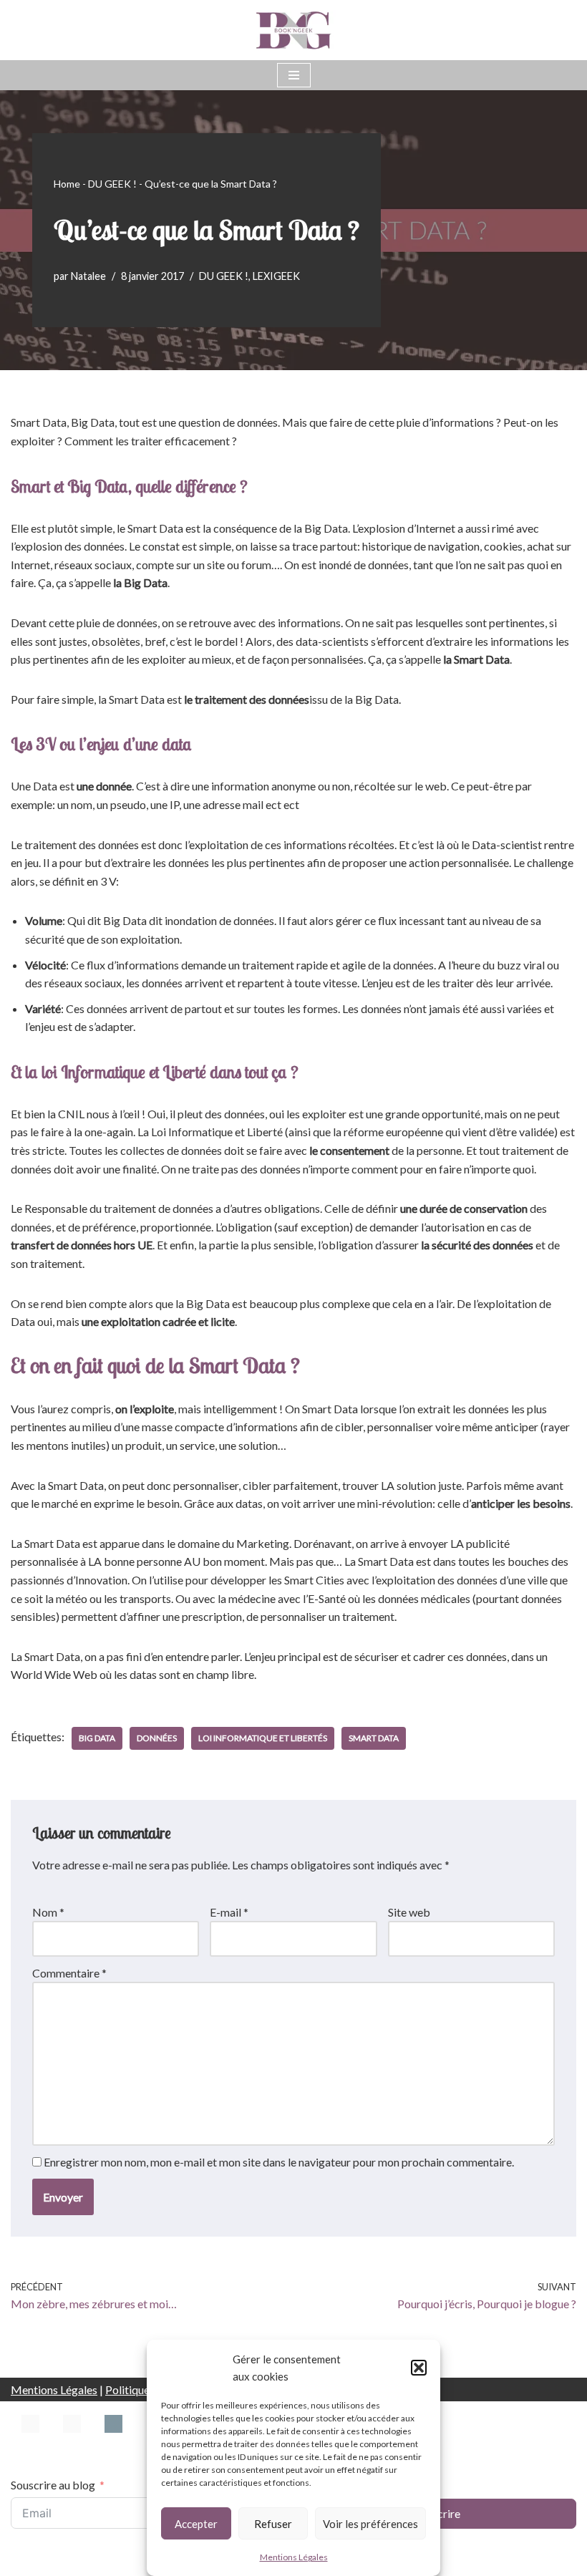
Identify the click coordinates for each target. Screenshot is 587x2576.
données (157, 1738)
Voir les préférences (370, 2524)
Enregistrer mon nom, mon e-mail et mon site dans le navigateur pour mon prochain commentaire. (279, 2162)
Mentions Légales (294, 2557)
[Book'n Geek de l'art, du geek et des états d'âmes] (293, 30)
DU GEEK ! (112, 184)
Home (67, 184)
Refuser (273, 2524)
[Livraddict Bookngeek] (113, 2439)
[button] (419, 2368)
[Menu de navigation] (294, 75)
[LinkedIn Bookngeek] (72, 2439)
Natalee (88, 276)
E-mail (229, 1912)
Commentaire (69, 1973)
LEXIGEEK (276, 276)
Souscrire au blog (53, 2485)
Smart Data (374, 1738)
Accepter (196, 2524)
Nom (48, 1912)
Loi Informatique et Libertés (263, 1738)
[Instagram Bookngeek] (30, 2439)
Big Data (97, 1738)
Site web (409, 1912)
